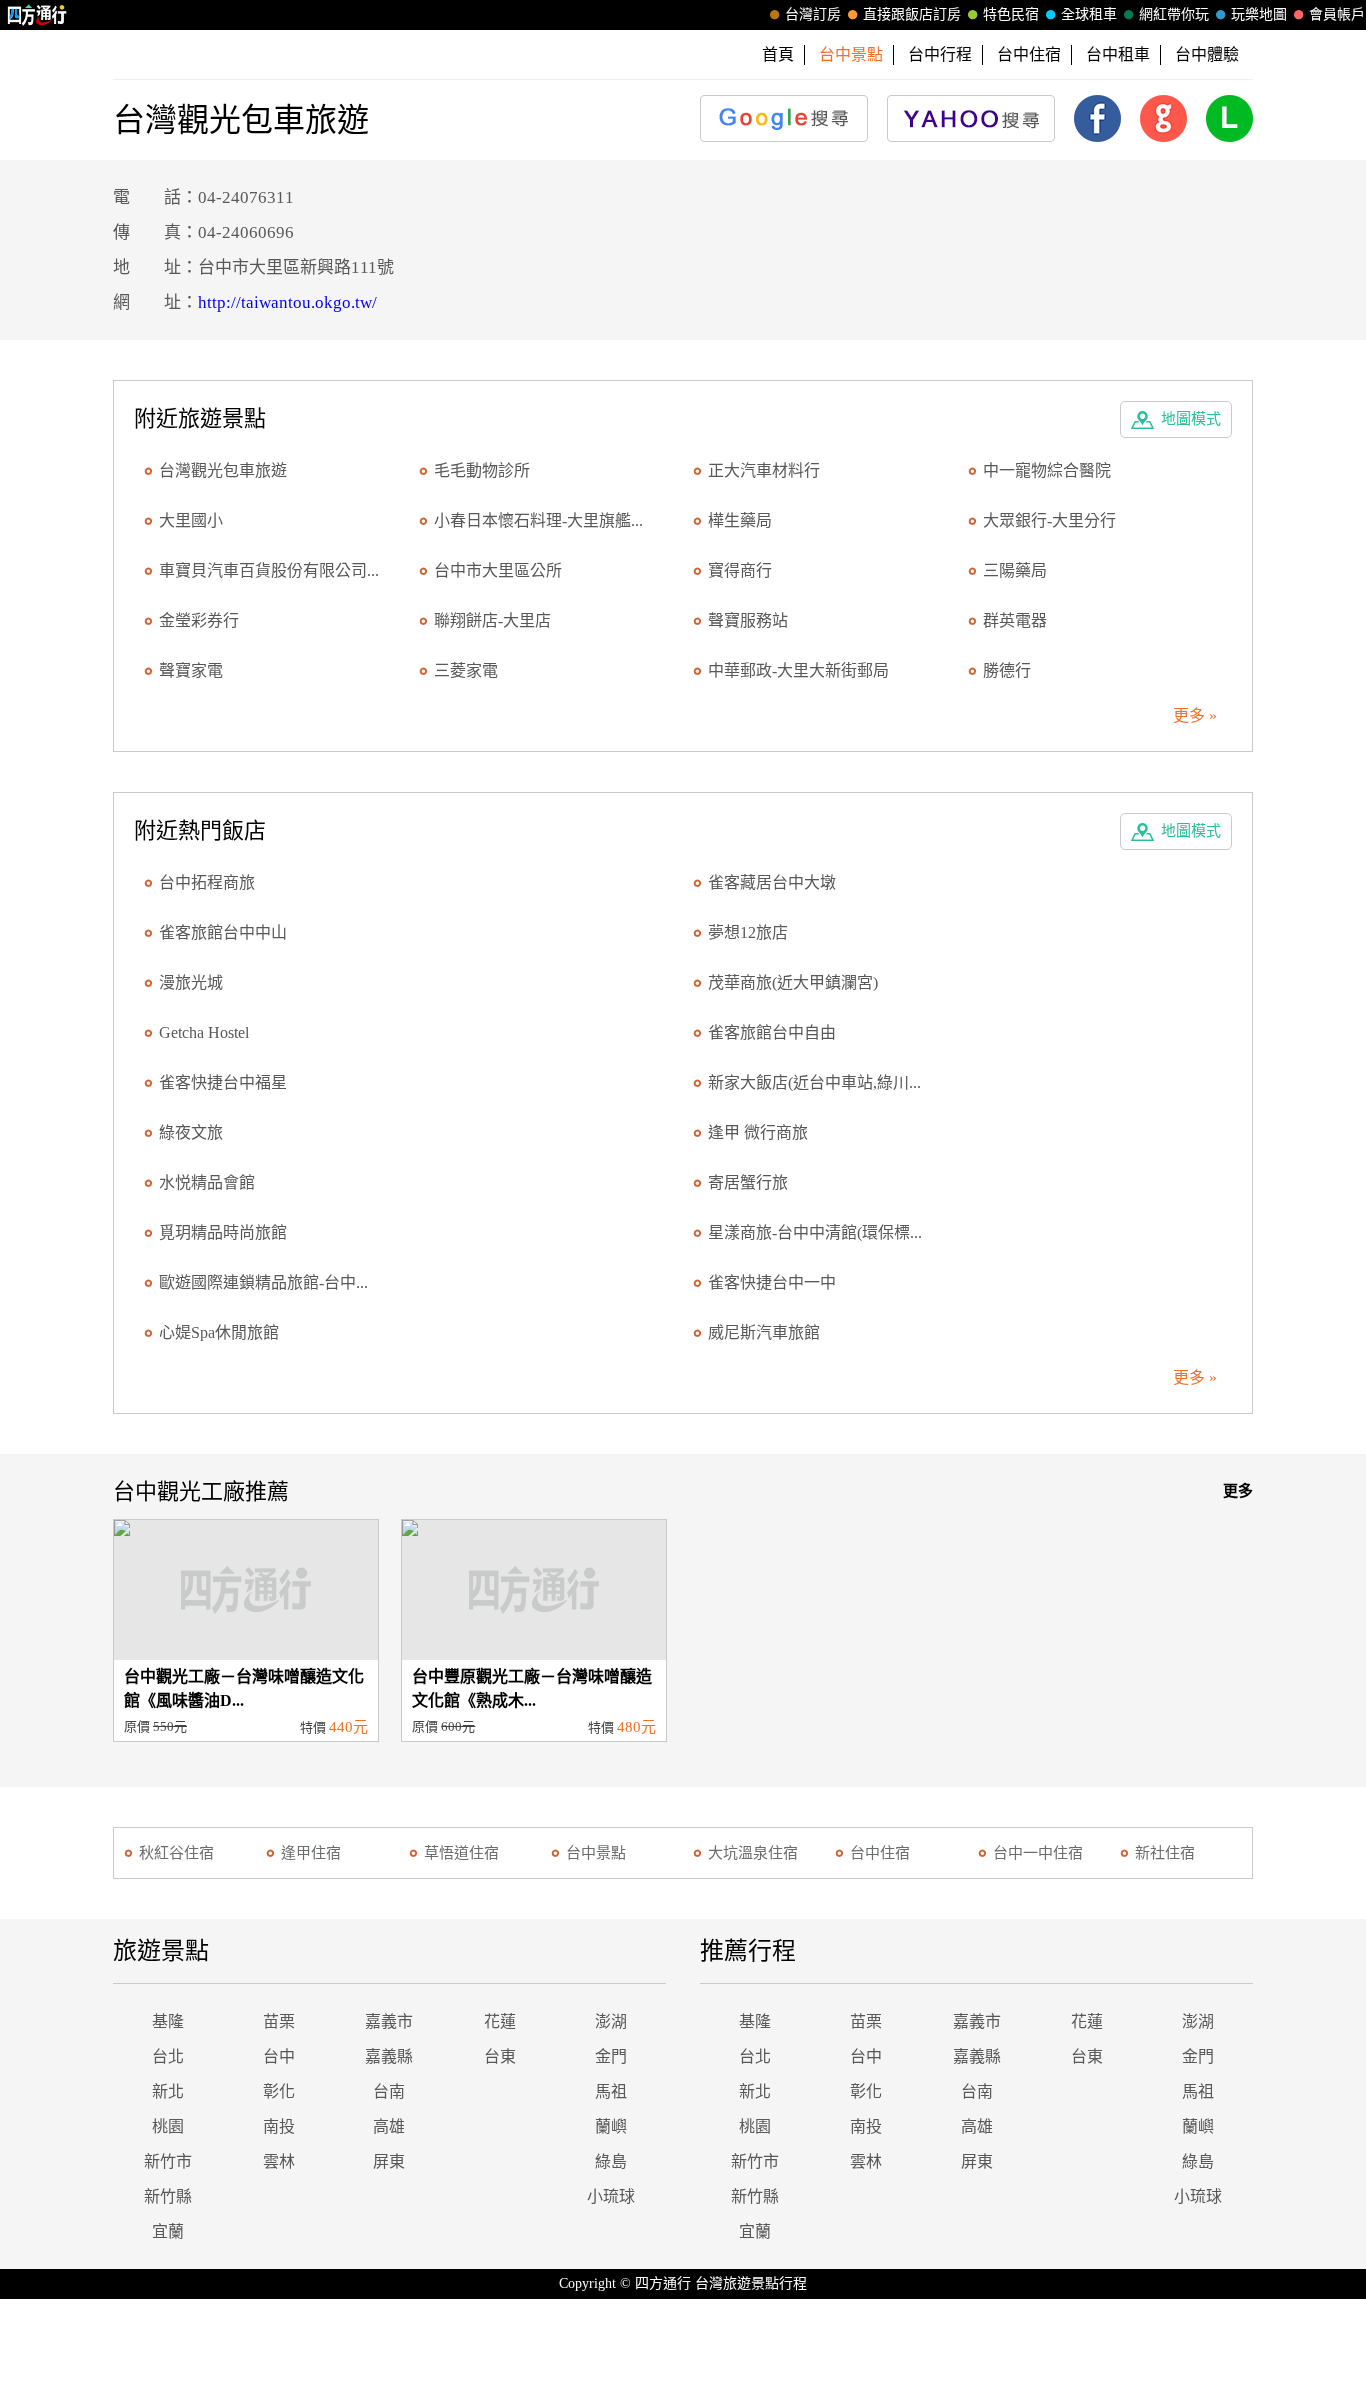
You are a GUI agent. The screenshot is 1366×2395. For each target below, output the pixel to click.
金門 (611, 2056)
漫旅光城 (191, 982)
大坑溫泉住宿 (753, 1853)
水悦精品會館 (207, 1182)
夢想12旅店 (748, 932)
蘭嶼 (611, 2126)
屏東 (389, 2161)
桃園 (168, 2126)
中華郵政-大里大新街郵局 (798, 670)
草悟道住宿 (461, 1853)
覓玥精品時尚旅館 (223, 1232)
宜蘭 (168, 2231)
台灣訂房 (813, 14)
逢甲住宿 (311, 1853)
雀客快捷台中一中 (772, 1282)
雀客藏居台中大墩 (772, 882)
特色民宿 (1011, 14)
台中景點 (596, 1853)
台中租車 (1118, 54)
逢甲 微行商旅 (758, 1132)
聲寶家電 (191, 670)
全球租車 (1089, 14)
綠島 (611, 2161)
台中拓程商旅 (207, 882)
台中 (279, 2056)
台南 (389, 2091)
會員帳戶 (1337, 14)
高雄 (389, 2126)
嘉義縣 (389, 2056)
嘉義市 (389, 2021)
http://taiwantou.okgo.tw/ (287, 302)
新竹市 (168, 2161)
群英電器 (1015, 620)
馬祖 (611, 2091)
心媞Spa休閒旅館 (219, 1332)
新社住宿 (1165, 1853)
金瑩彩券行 (199, 620)
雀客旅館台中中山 (223, 932)
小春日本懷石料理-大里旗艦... (538, 520)
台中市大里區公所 (498, 570)
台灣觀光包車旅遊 (223, 470)
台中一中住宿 (1038, 1853)
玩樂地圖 (1259, 14)
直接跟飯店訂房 (912, 14)
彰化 (279, 2091)
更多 (1238, 1491)
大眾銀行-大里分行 (1049, 520)
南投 (279, 2126)
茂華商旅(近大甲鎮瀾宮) (793, 982)
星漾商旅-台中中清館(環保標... (815, 1232)
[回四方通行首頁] (37, 15)
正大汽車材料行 (764, 470)
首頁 (778, 54)
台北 (168, 2056)
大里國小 (191, 520)
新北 (168, 2091)
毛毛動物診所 (482, 470)
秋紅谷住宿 (176, 1853)
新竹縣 (168, 2196)
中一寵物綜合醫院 (1047, 470)
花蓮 (500, 2021)
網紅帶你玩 (1174, 14)
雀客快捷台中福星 (223, 1082)
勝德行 (1007, 670)
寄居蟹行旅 (748, 1182)
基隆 (168, 2021)
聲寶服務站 (748, 620)
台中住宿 (1029, 54)
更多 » (1195, 715)
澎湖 (611, 2021)
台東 (500, 2056)
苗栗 (279, 2021)
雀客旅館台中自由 (772, 1032)
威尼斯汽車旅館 (764, 1332)
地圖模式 (1191, 419)
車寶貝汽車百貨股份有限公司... (269, 570)
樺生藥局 (740, 520)
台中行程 (940, 54)
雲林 (279, 2161)
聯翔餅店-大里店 (492, 620)
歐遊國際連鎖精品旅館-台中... (263, 1282)
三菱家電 (466, 670)
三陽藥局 (1015, 570)
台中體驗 (1207, 54)
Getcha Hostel (204, 1032)
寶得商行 (740, 570)
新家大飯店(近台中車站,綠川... (814, 1082)
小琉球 (611, 2196)
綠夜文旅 (191, 1132)
